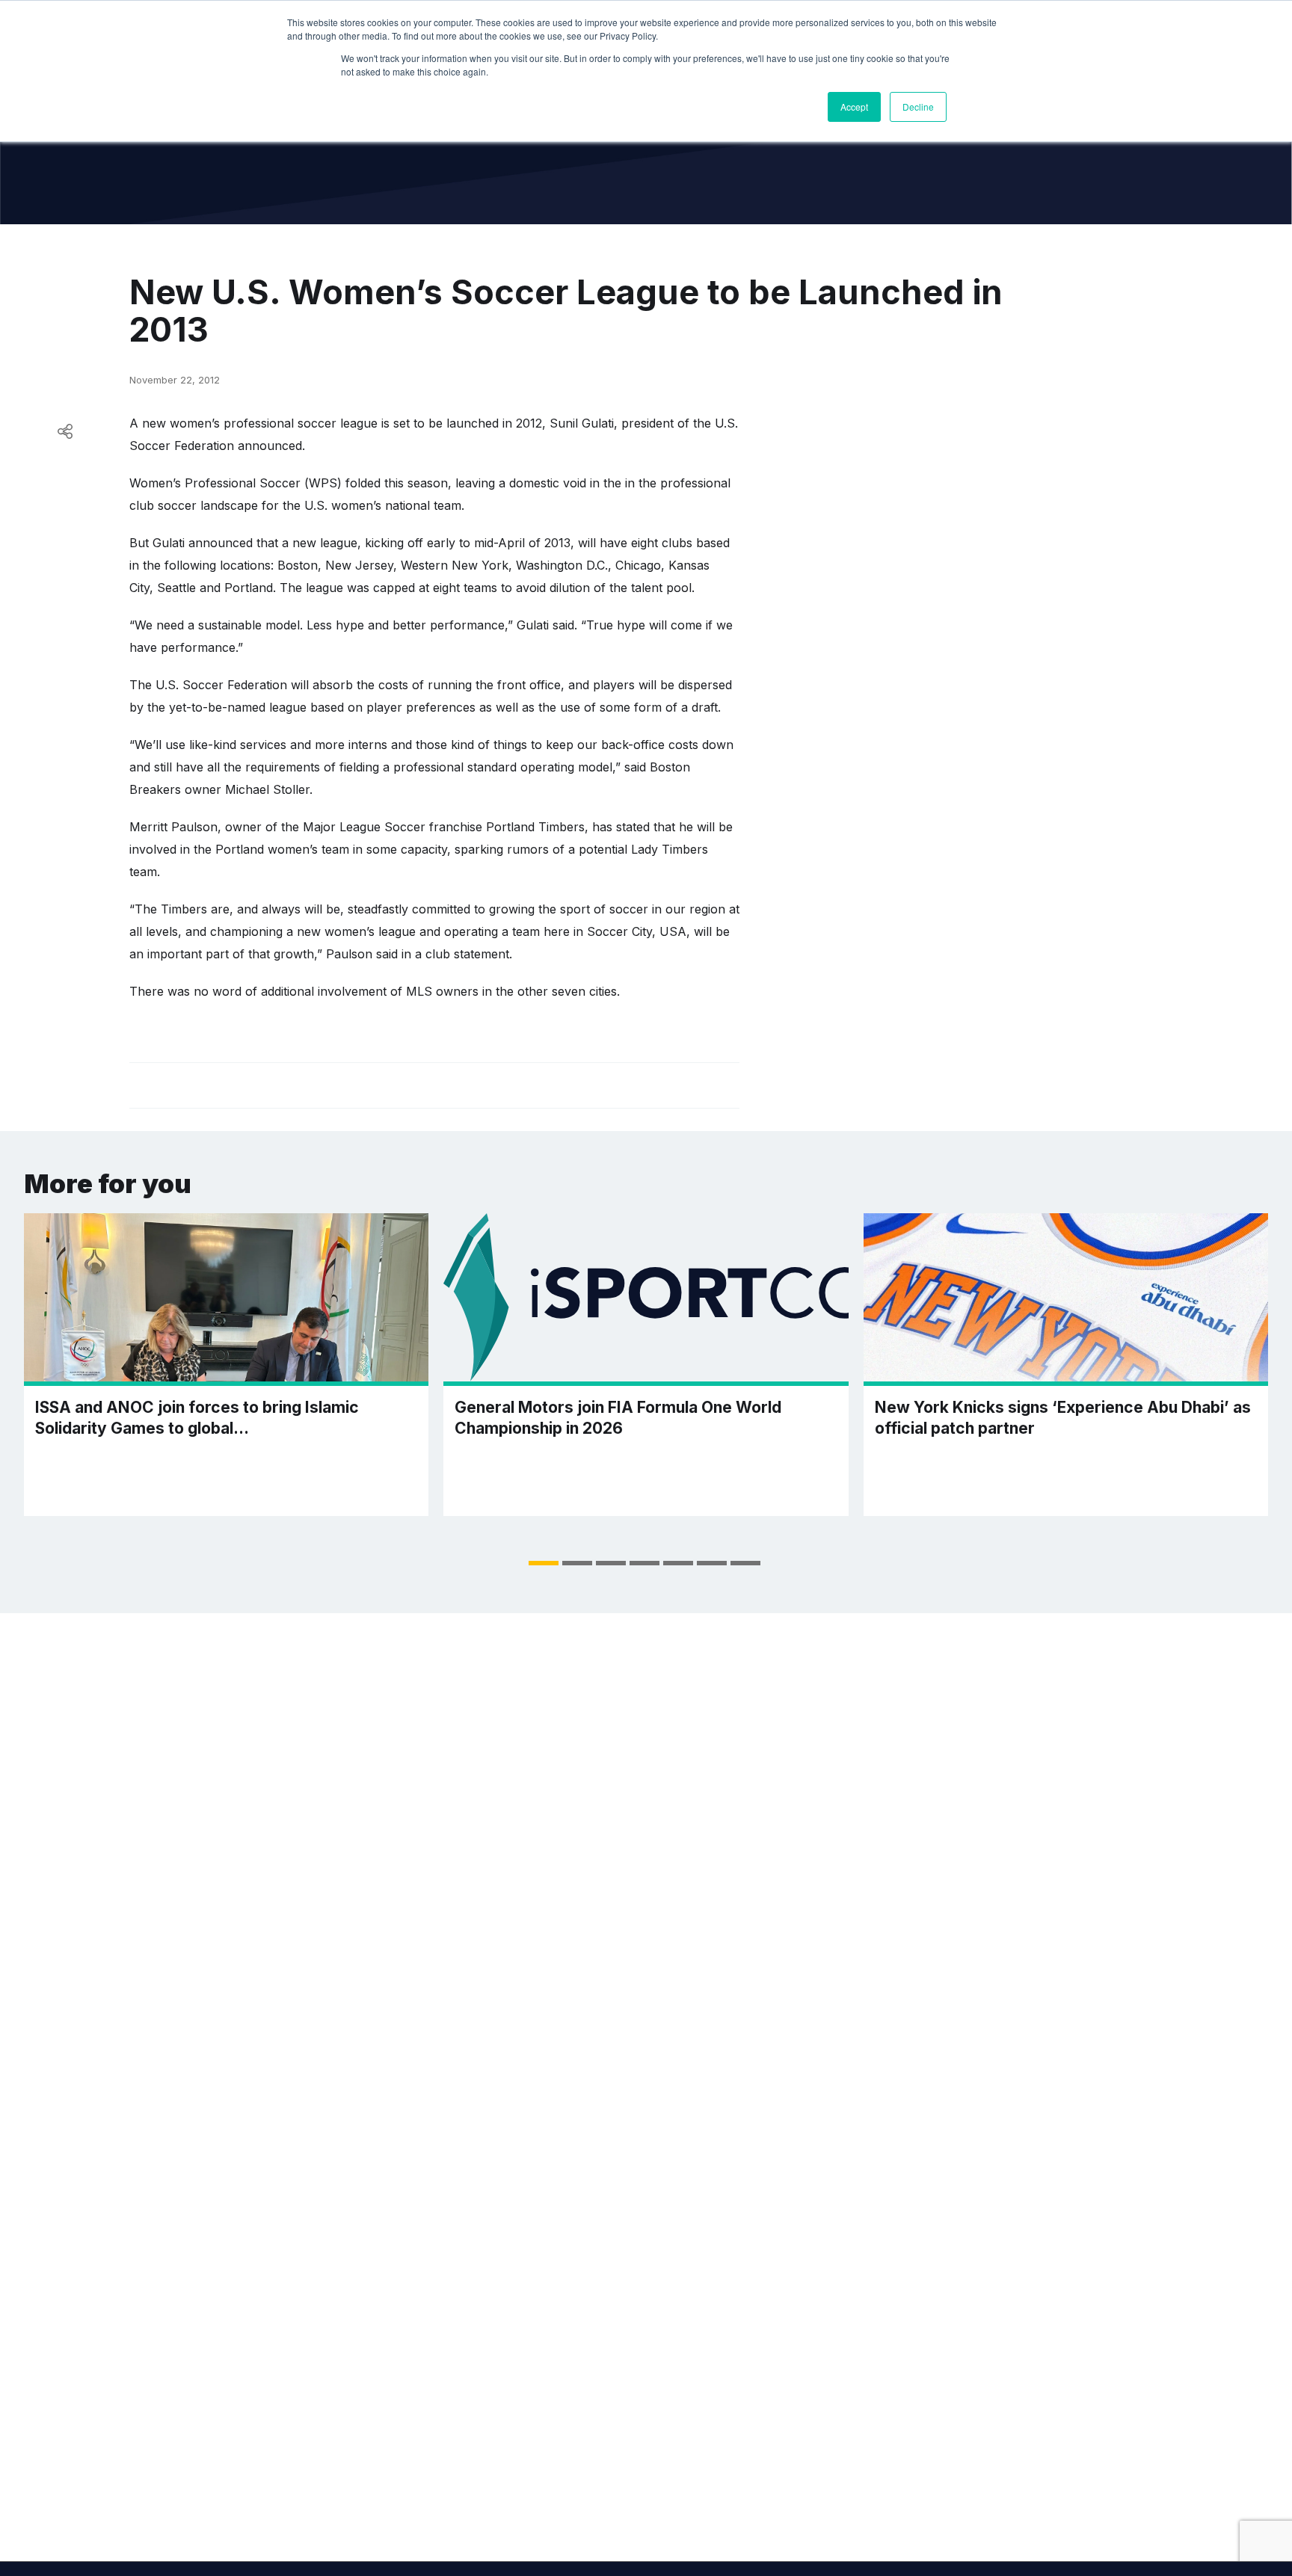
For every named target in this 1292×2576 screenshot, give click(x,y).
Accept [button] (854, 107)
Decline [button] (918, 107)
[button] (544, 1563)
